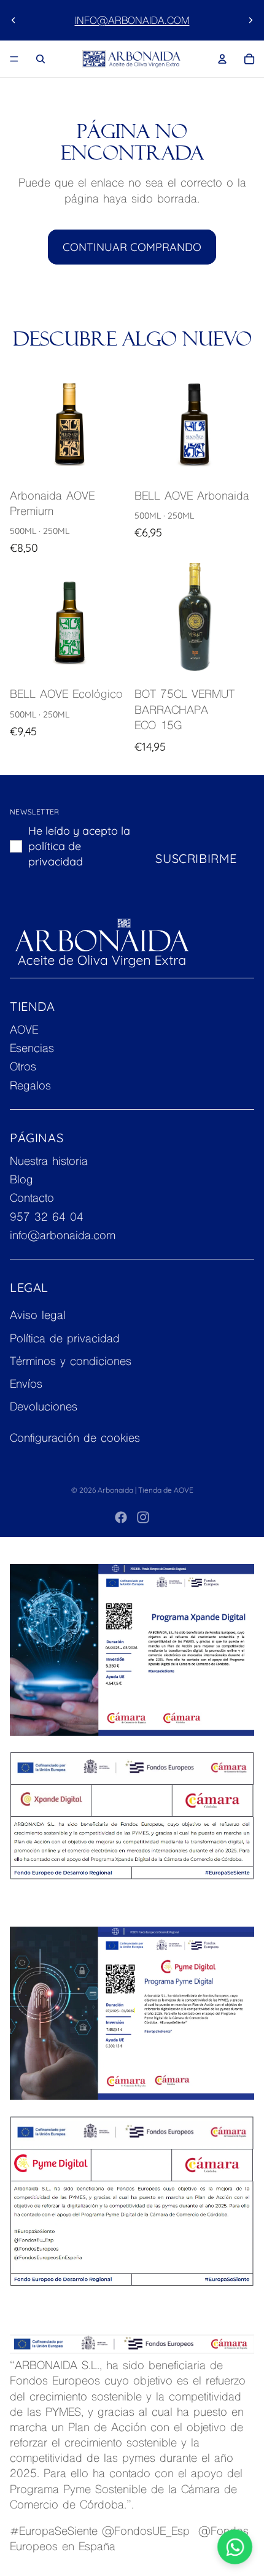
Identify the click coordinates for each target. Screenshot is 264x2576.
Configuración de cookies (75, 1439)
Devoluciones (44, 1408)
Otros (23, 1068)
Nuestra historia (49, 1162)
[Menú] (14, 59)
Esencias (32, 1049)
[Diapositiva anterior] (14, 20)
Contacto (32, 1200)
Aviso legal (38, 1316)
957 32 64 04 (47, 1218)
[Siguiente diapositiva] (250, 20)
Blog (21, 1181)
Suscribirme (196, 858)
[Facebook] (121, 1517)
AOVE (24, 1031)
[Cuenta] (222, 59)
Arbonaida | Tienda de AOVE (146, 1490)
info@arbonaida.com (132, 21)
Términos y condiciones (71, 1362)
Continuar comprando (132, 247)
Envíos (26, 1385)
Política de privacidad (65, 1340)
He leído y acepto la (79, 846)
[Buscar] (41, 59)
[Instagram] (143, 1517)
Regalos (30, 1087)
